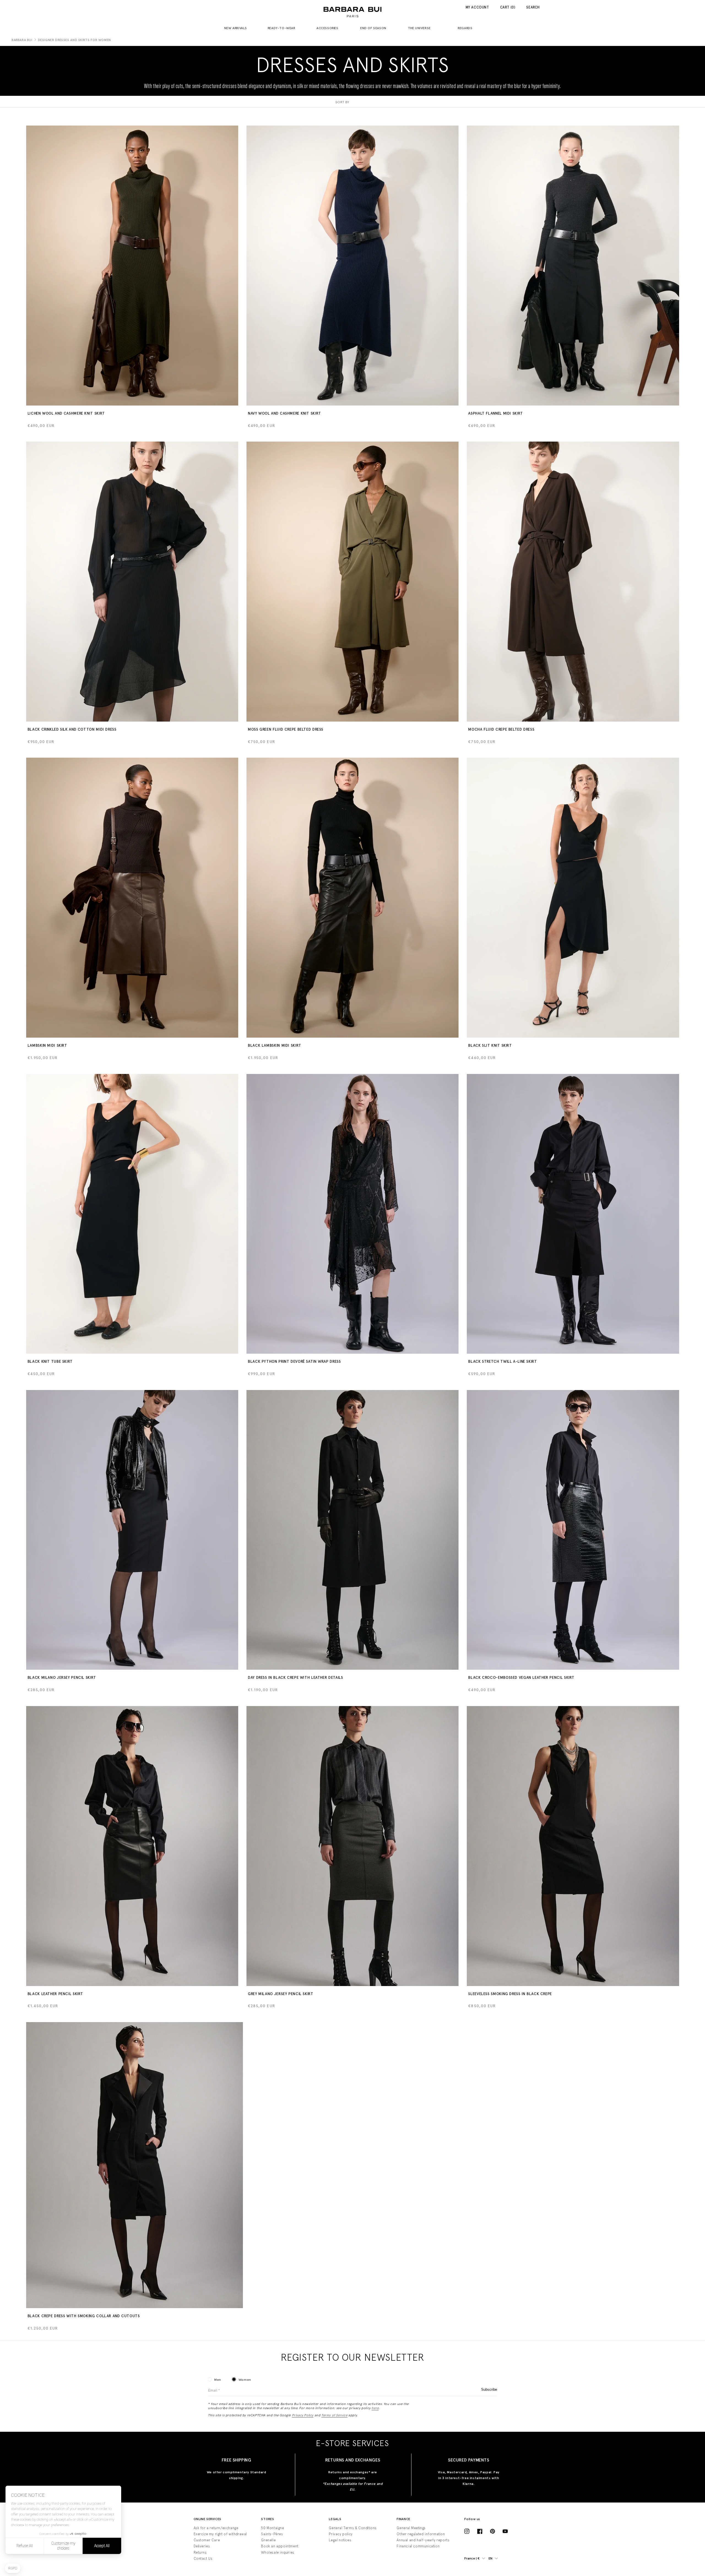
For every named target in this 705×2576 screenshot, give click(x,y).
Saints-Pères (272, 2534)
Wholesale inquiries (278, 2552)
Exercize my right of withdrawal (220, 2534)
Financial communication (418, 2546)
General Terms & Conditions (353, 2528)
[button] (238, 28)
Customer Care (207, 2540)
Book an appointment (280, 2546)
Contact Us (203, 2559)
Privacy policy (341, 2534)
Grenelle (268, 2540)
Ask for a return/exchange (216, 2528)
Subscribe (489, 2389)
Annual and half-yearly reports (423, 2540)
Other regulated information (421, 2534)
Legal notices (340, 2540)
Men (218, 2380)
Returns (200, 2552)
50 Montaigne (272, 2528)
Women (245, 2380)
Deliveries (202, 2546)
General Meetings (411, 2528)
